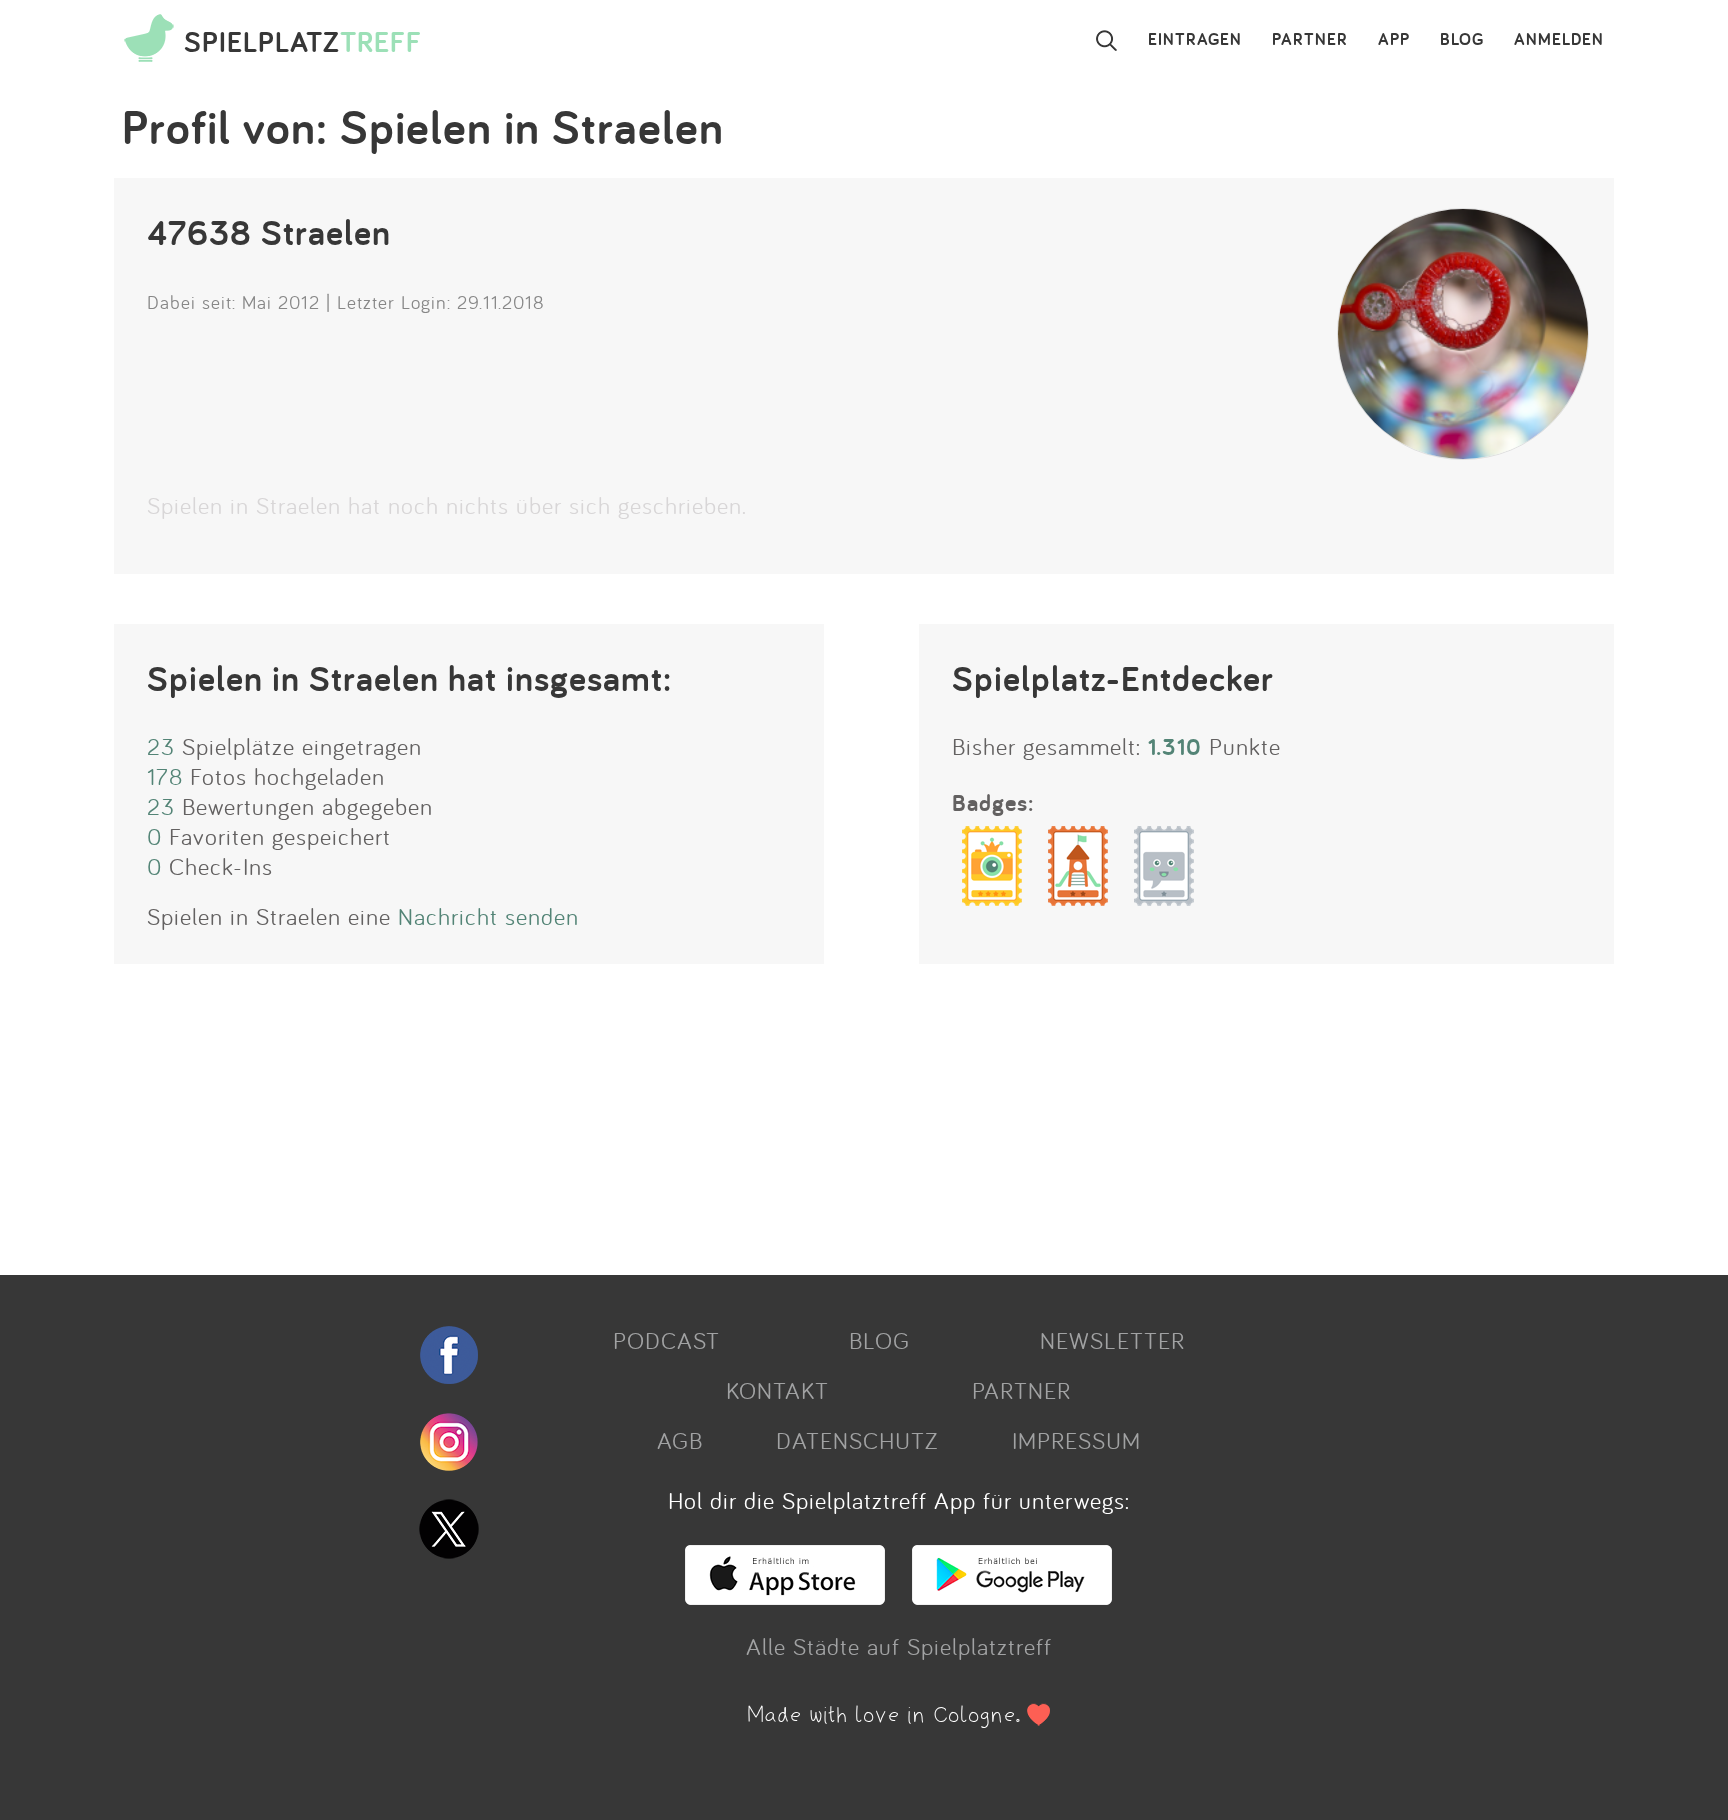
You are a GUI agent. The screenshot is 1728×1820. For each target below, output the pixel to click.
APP (1394, 40)
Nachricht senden (488, 916)
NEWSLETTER (1112, 1340)
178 (165, 776)
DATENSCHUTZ (857, 1440)
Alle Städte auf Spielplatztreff (899, 1646)
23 (161, 746)
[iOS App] (785, 1596)
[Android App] (1012, 1596)
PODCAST (666, 1340)
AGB (680, 1440)
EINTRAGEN (1195, 40)
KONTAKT (777, 1390)
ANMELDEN (1559, 40)
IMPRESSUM (1076, 1440)
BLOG (1462, 40)
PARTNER (1310, 40)
